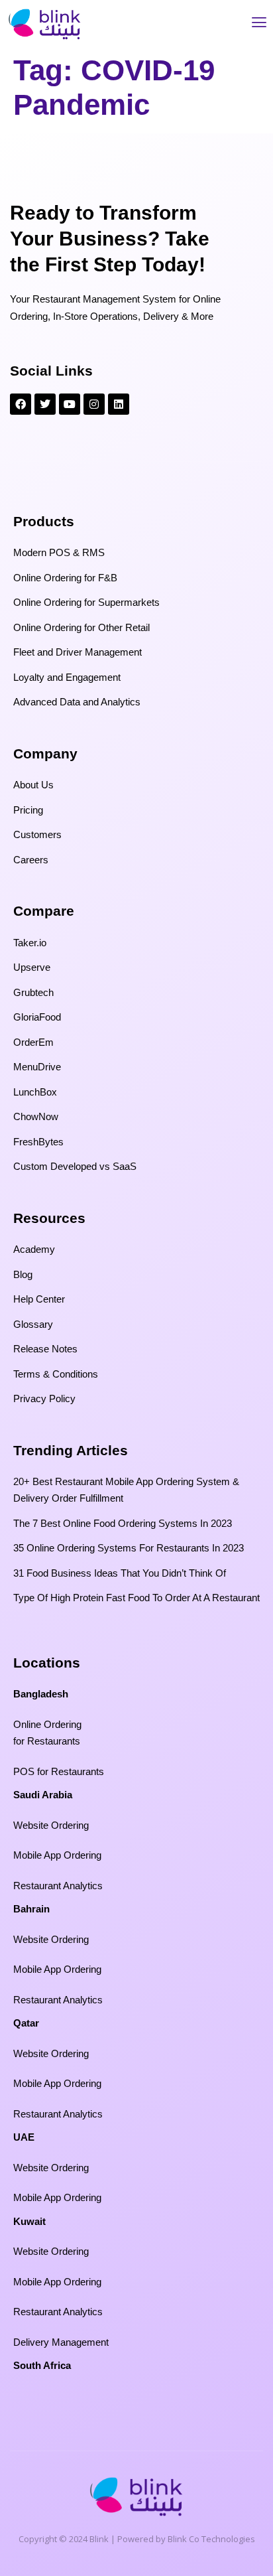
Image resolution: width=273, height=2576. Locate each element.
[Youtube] (70, 404)
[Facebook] (21, 404)
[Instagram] (94, 404)
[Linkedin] (119, 404)
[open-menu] (259, 24)
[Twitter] (45, 404)
